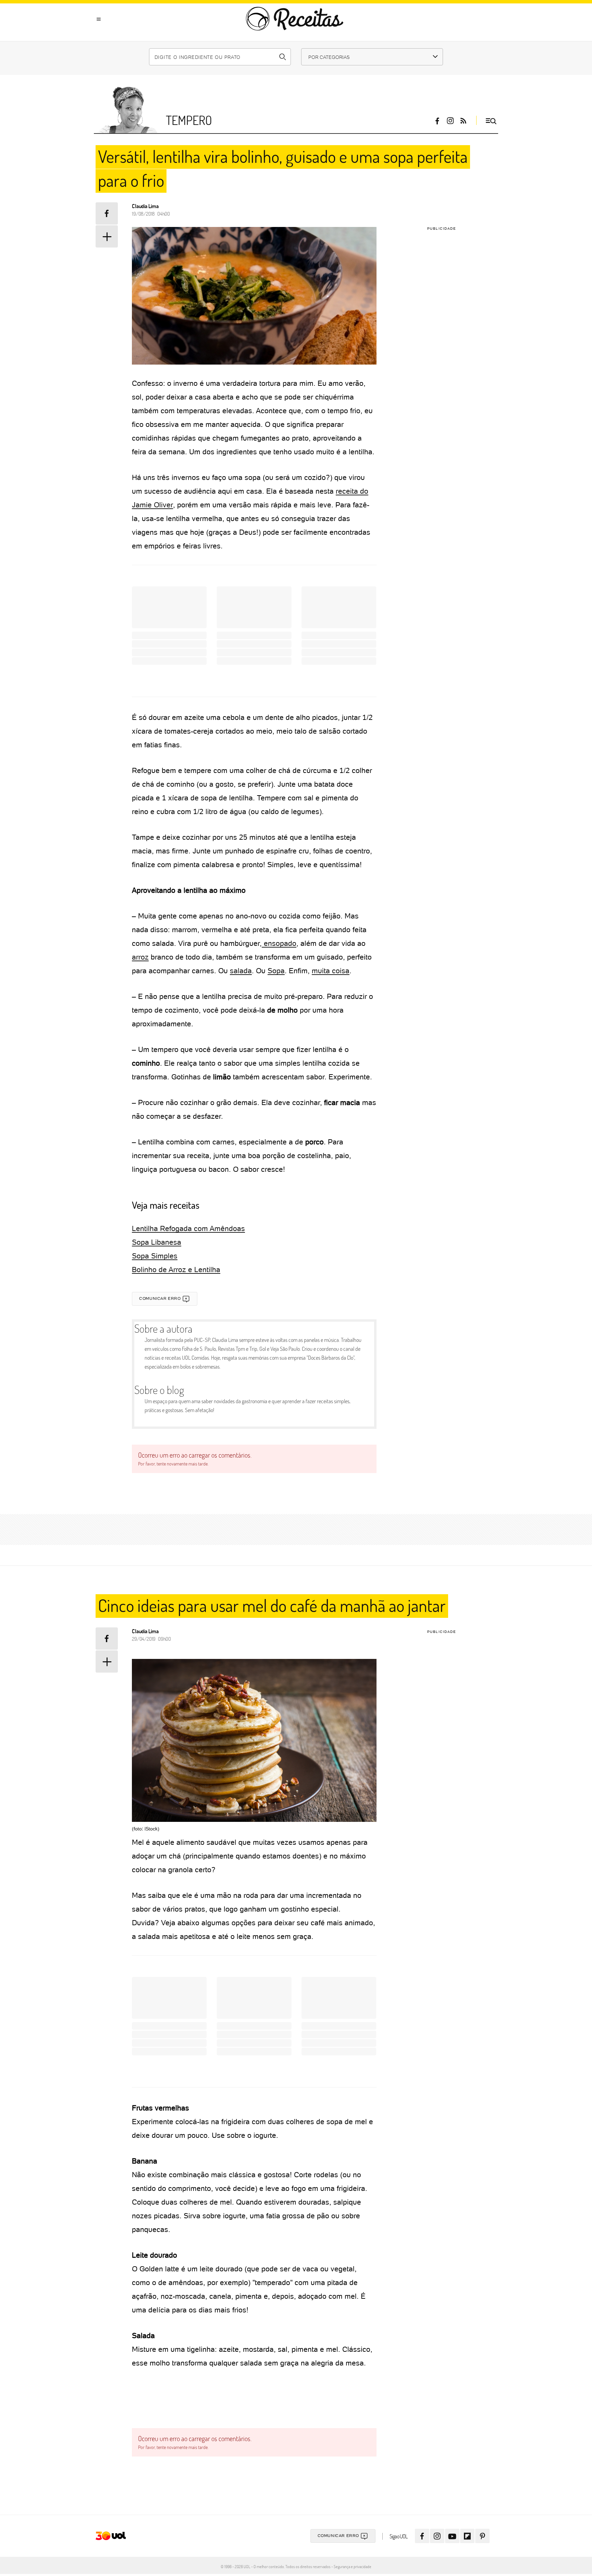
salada (241, 971)
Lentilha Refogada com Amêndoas (188, 1228)
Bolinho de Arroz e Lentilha (176, 1270)
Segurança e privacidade (351, 2566)
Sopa (276, 971)
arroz (140, 957)
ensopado (279, 943)
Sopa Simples (155, 1256)
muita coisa (331, 971)
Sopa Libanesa (157, 1242)
